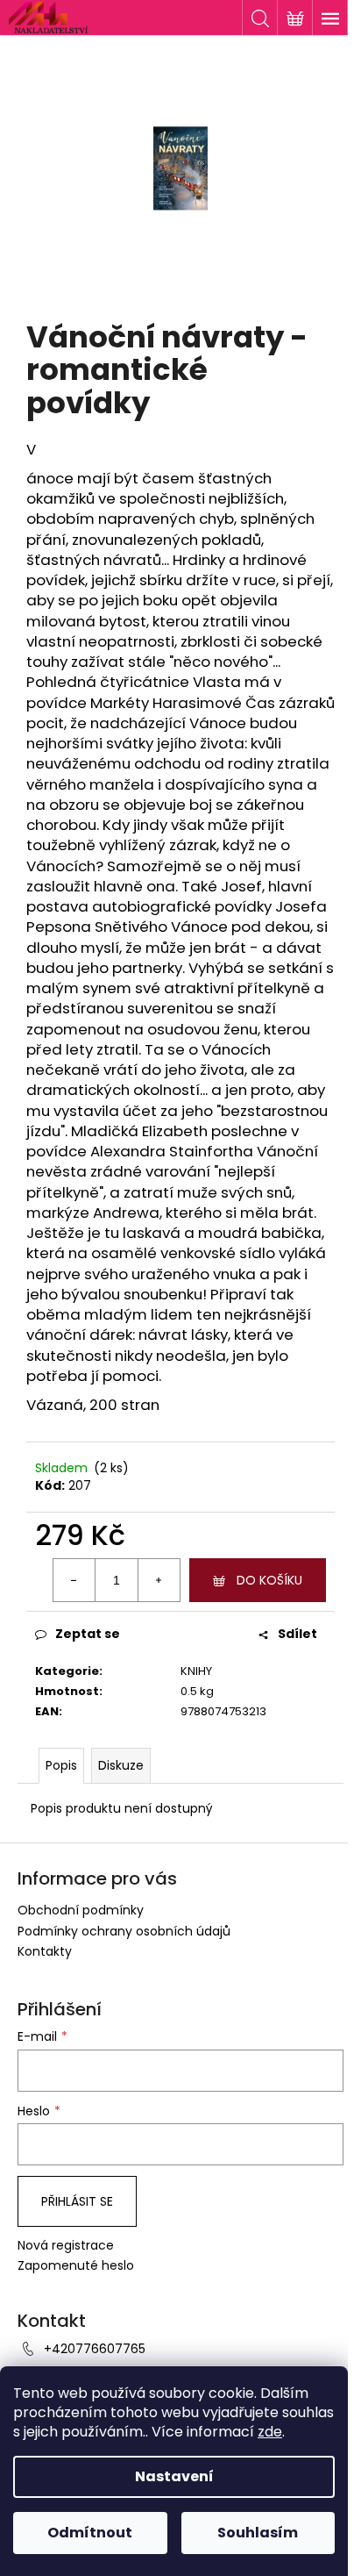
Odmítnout (90, 2533)
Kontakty (45, 1951)
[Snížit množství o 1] (74, 1580)
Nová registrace (66, 2246)
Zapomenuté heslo (76, 2266)
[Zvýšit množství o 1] (159, 1580)
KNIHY (196, 1671)
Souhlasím (258, 2533)
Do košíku (269, 1580)
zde (270, 2432)
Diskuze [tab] (121, 1765)
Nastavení (174, 2476)
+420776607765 (95, 2349)
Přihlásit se (77, 2201)
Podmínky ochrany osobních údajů (124, 1931)
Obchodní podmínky (81, 1910)
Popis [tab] (61, 1765)
